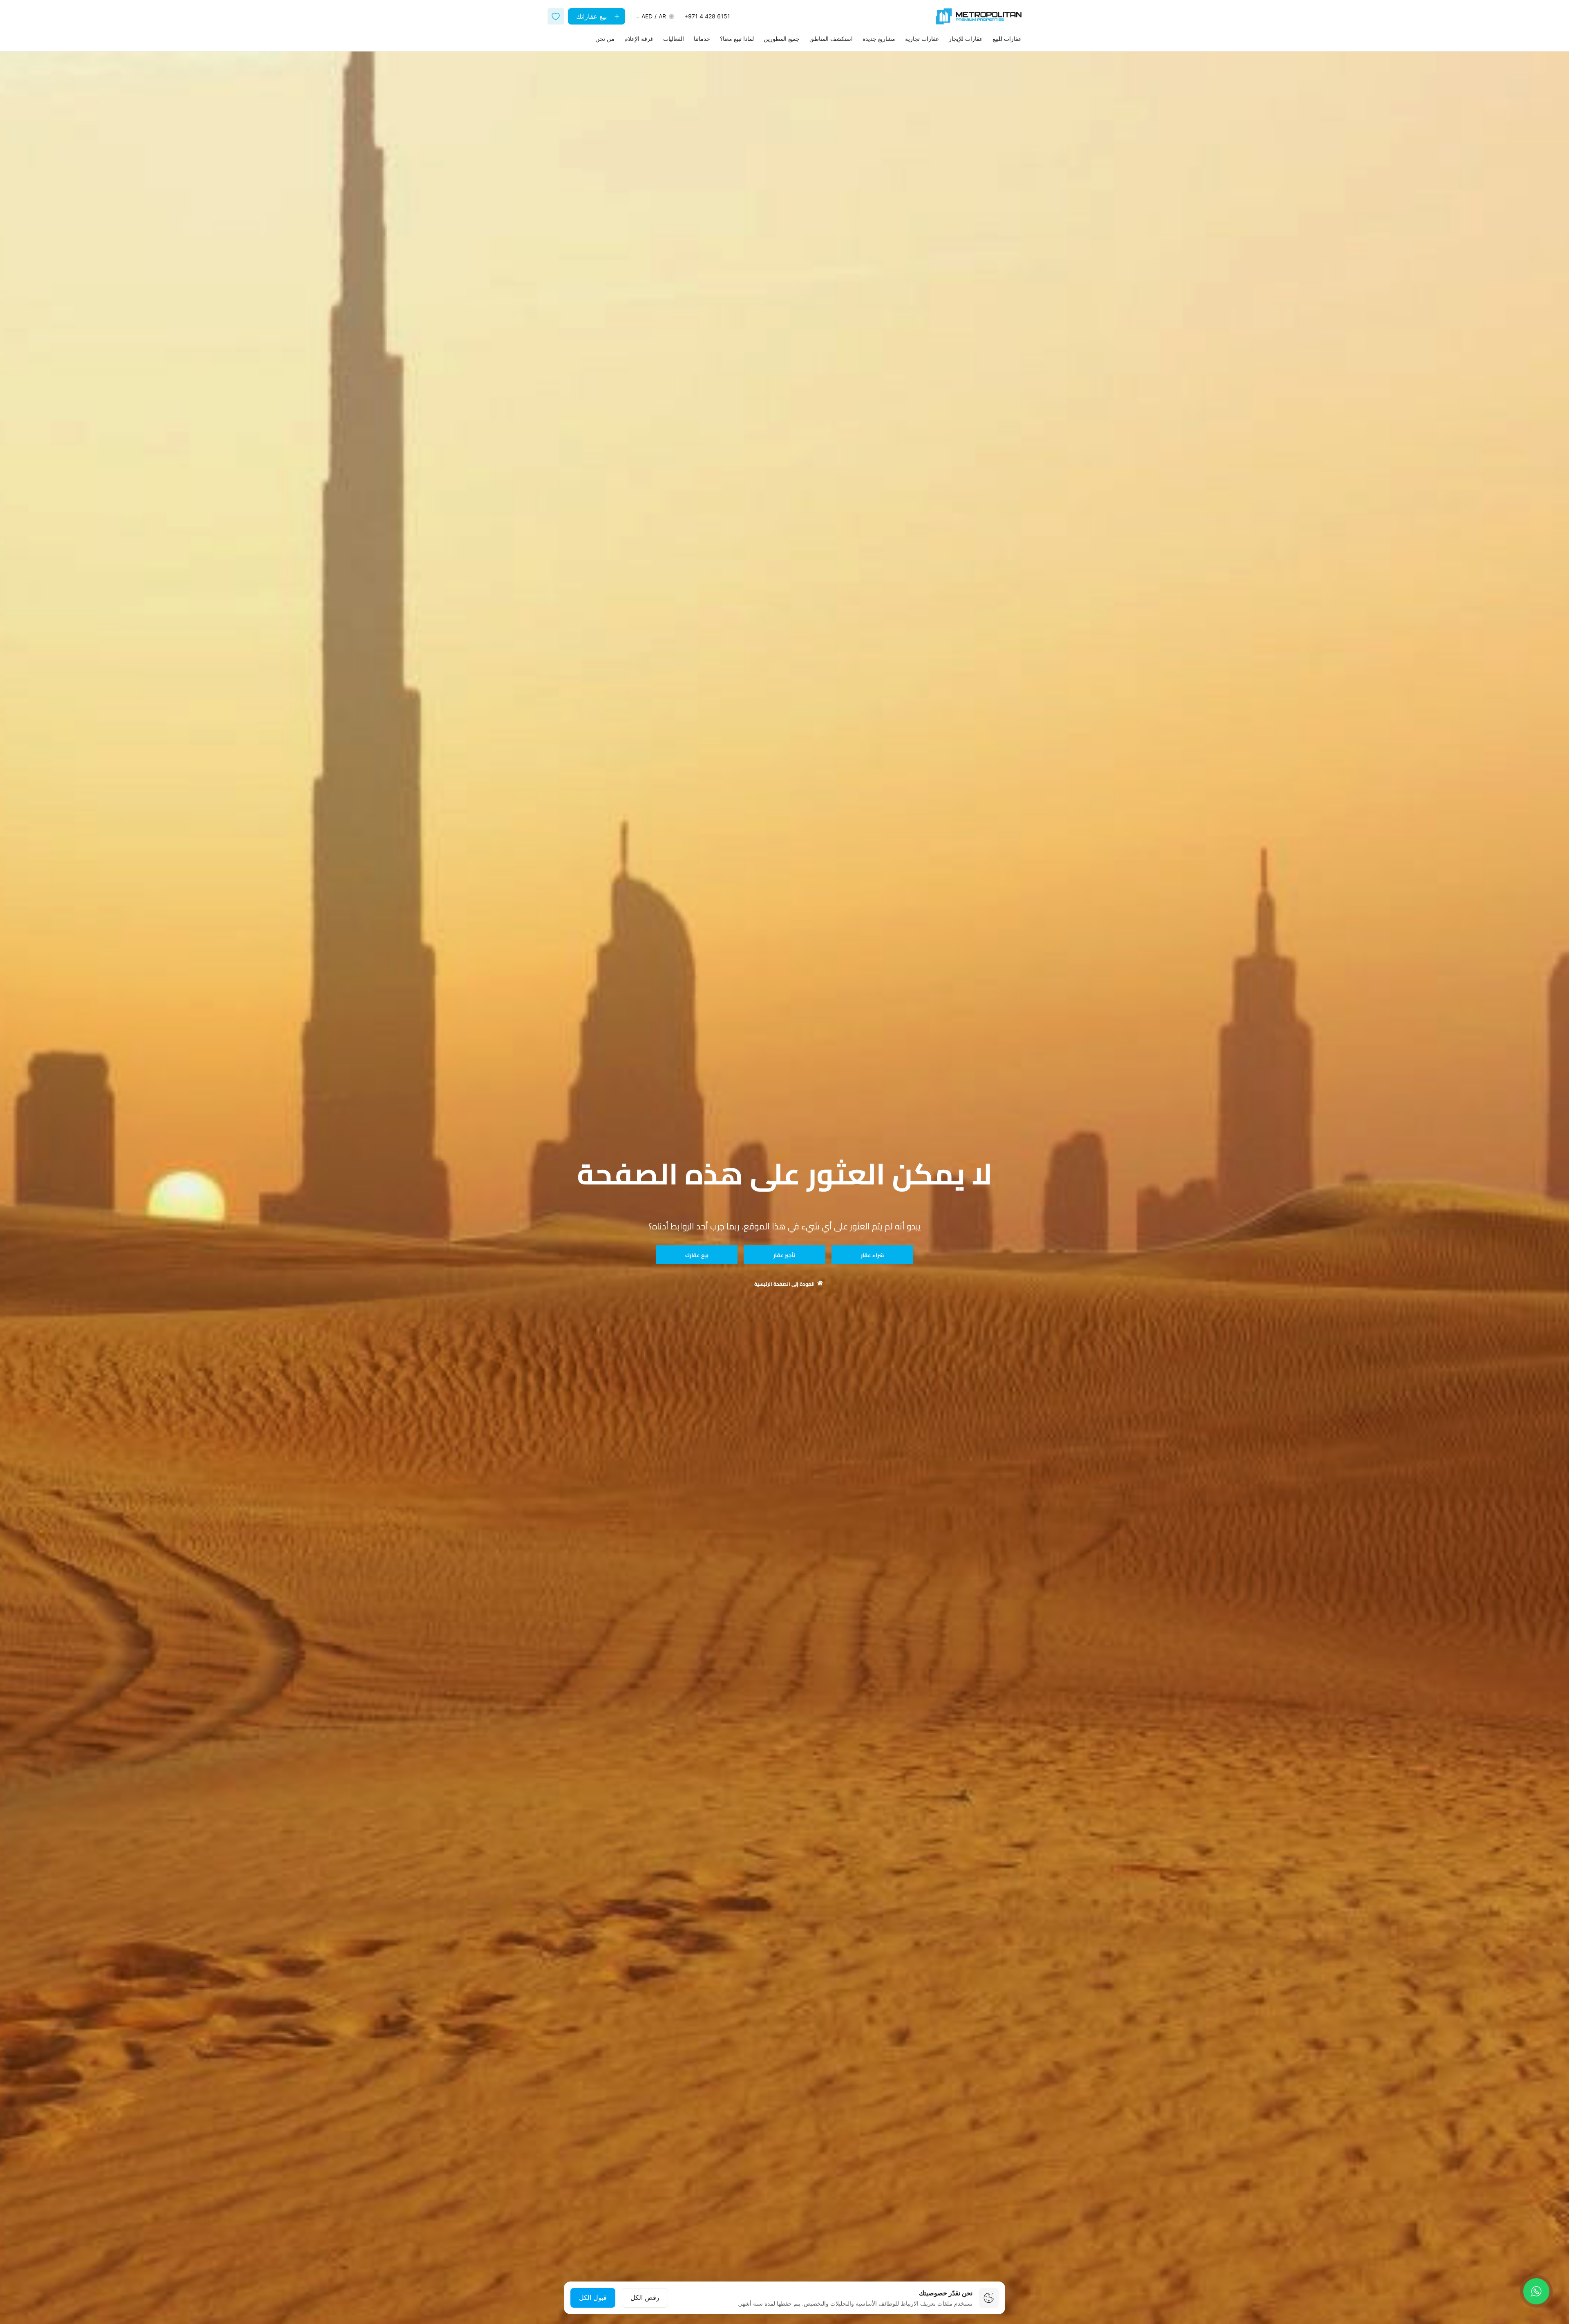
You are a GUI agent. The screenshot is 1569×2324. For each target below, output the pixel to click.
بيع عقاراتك (592, 16)
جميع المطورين (782, 39)
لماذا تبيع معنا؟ (737, 39)
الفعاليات (674, 39)
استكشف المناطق (831, 39)
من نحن (605, 39)
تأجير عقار (784, 1255)
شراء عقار (872, 1255)
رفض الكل (645, 2297)
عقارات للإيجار (966, 39)
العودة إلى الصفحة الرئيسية (784, 1284)
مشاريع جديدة (879, 39)
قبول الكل (593, 2297)
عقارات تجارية (922, 39)
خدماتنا (702, 39)
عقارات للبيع (1007, 39)
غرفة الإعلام (639, 39)
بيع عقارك (697, 1255)
